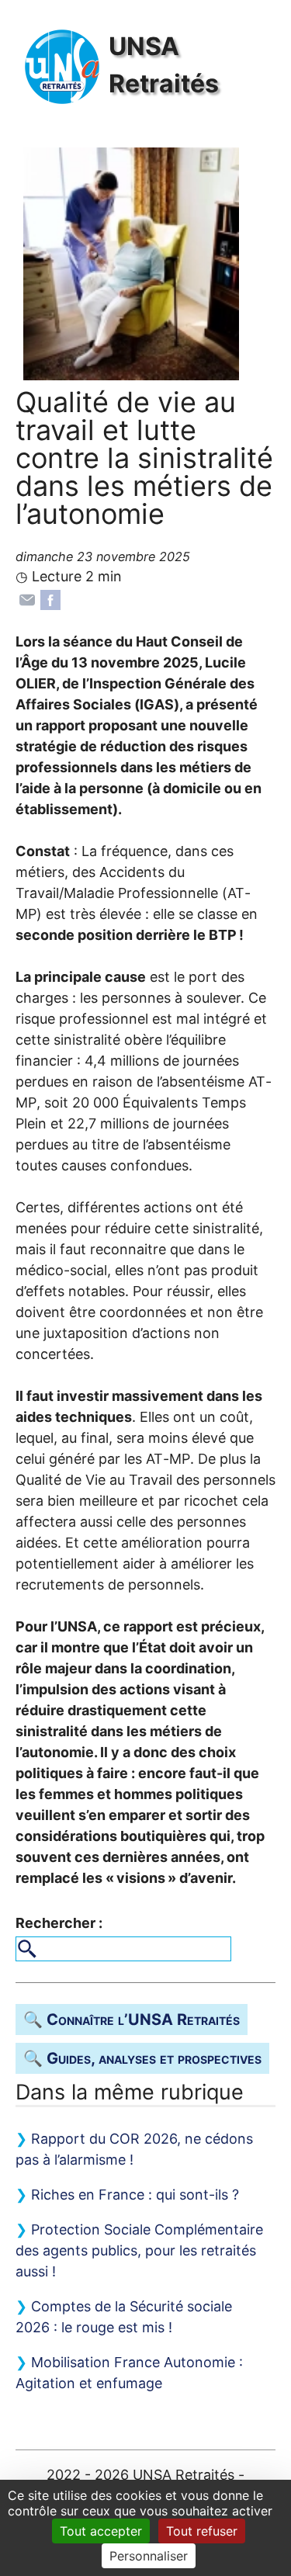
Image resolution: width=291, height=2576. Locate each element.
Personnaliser (149, 2556)
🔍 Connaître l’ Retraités (132, 2020)
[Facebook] (50, 599)
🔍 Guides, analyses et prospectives (142, 2058)
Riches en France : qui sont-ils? (135, 2195)
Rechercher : (59, 1923)
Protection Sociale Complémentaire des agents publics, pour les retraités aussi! (139, 2250)
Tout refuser (202, 2531)
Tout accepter (101, 2531)
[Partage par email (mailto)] (27, 599)
